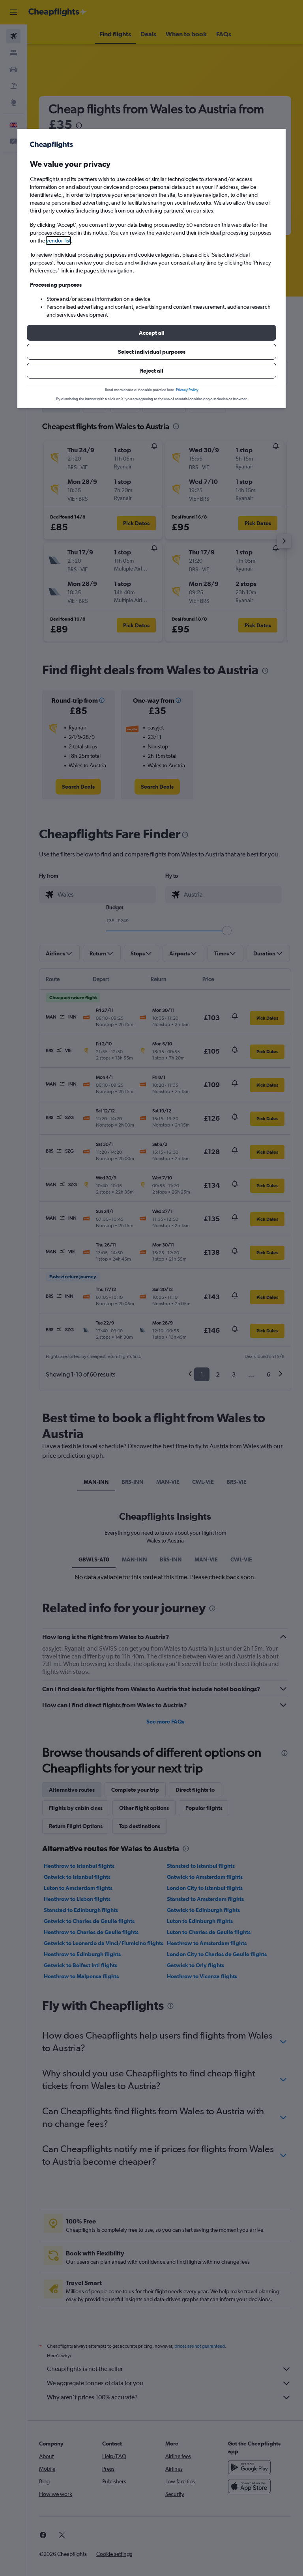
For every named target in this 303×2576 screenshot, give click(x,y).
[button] (151, 333)
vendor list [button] (58, 241)
